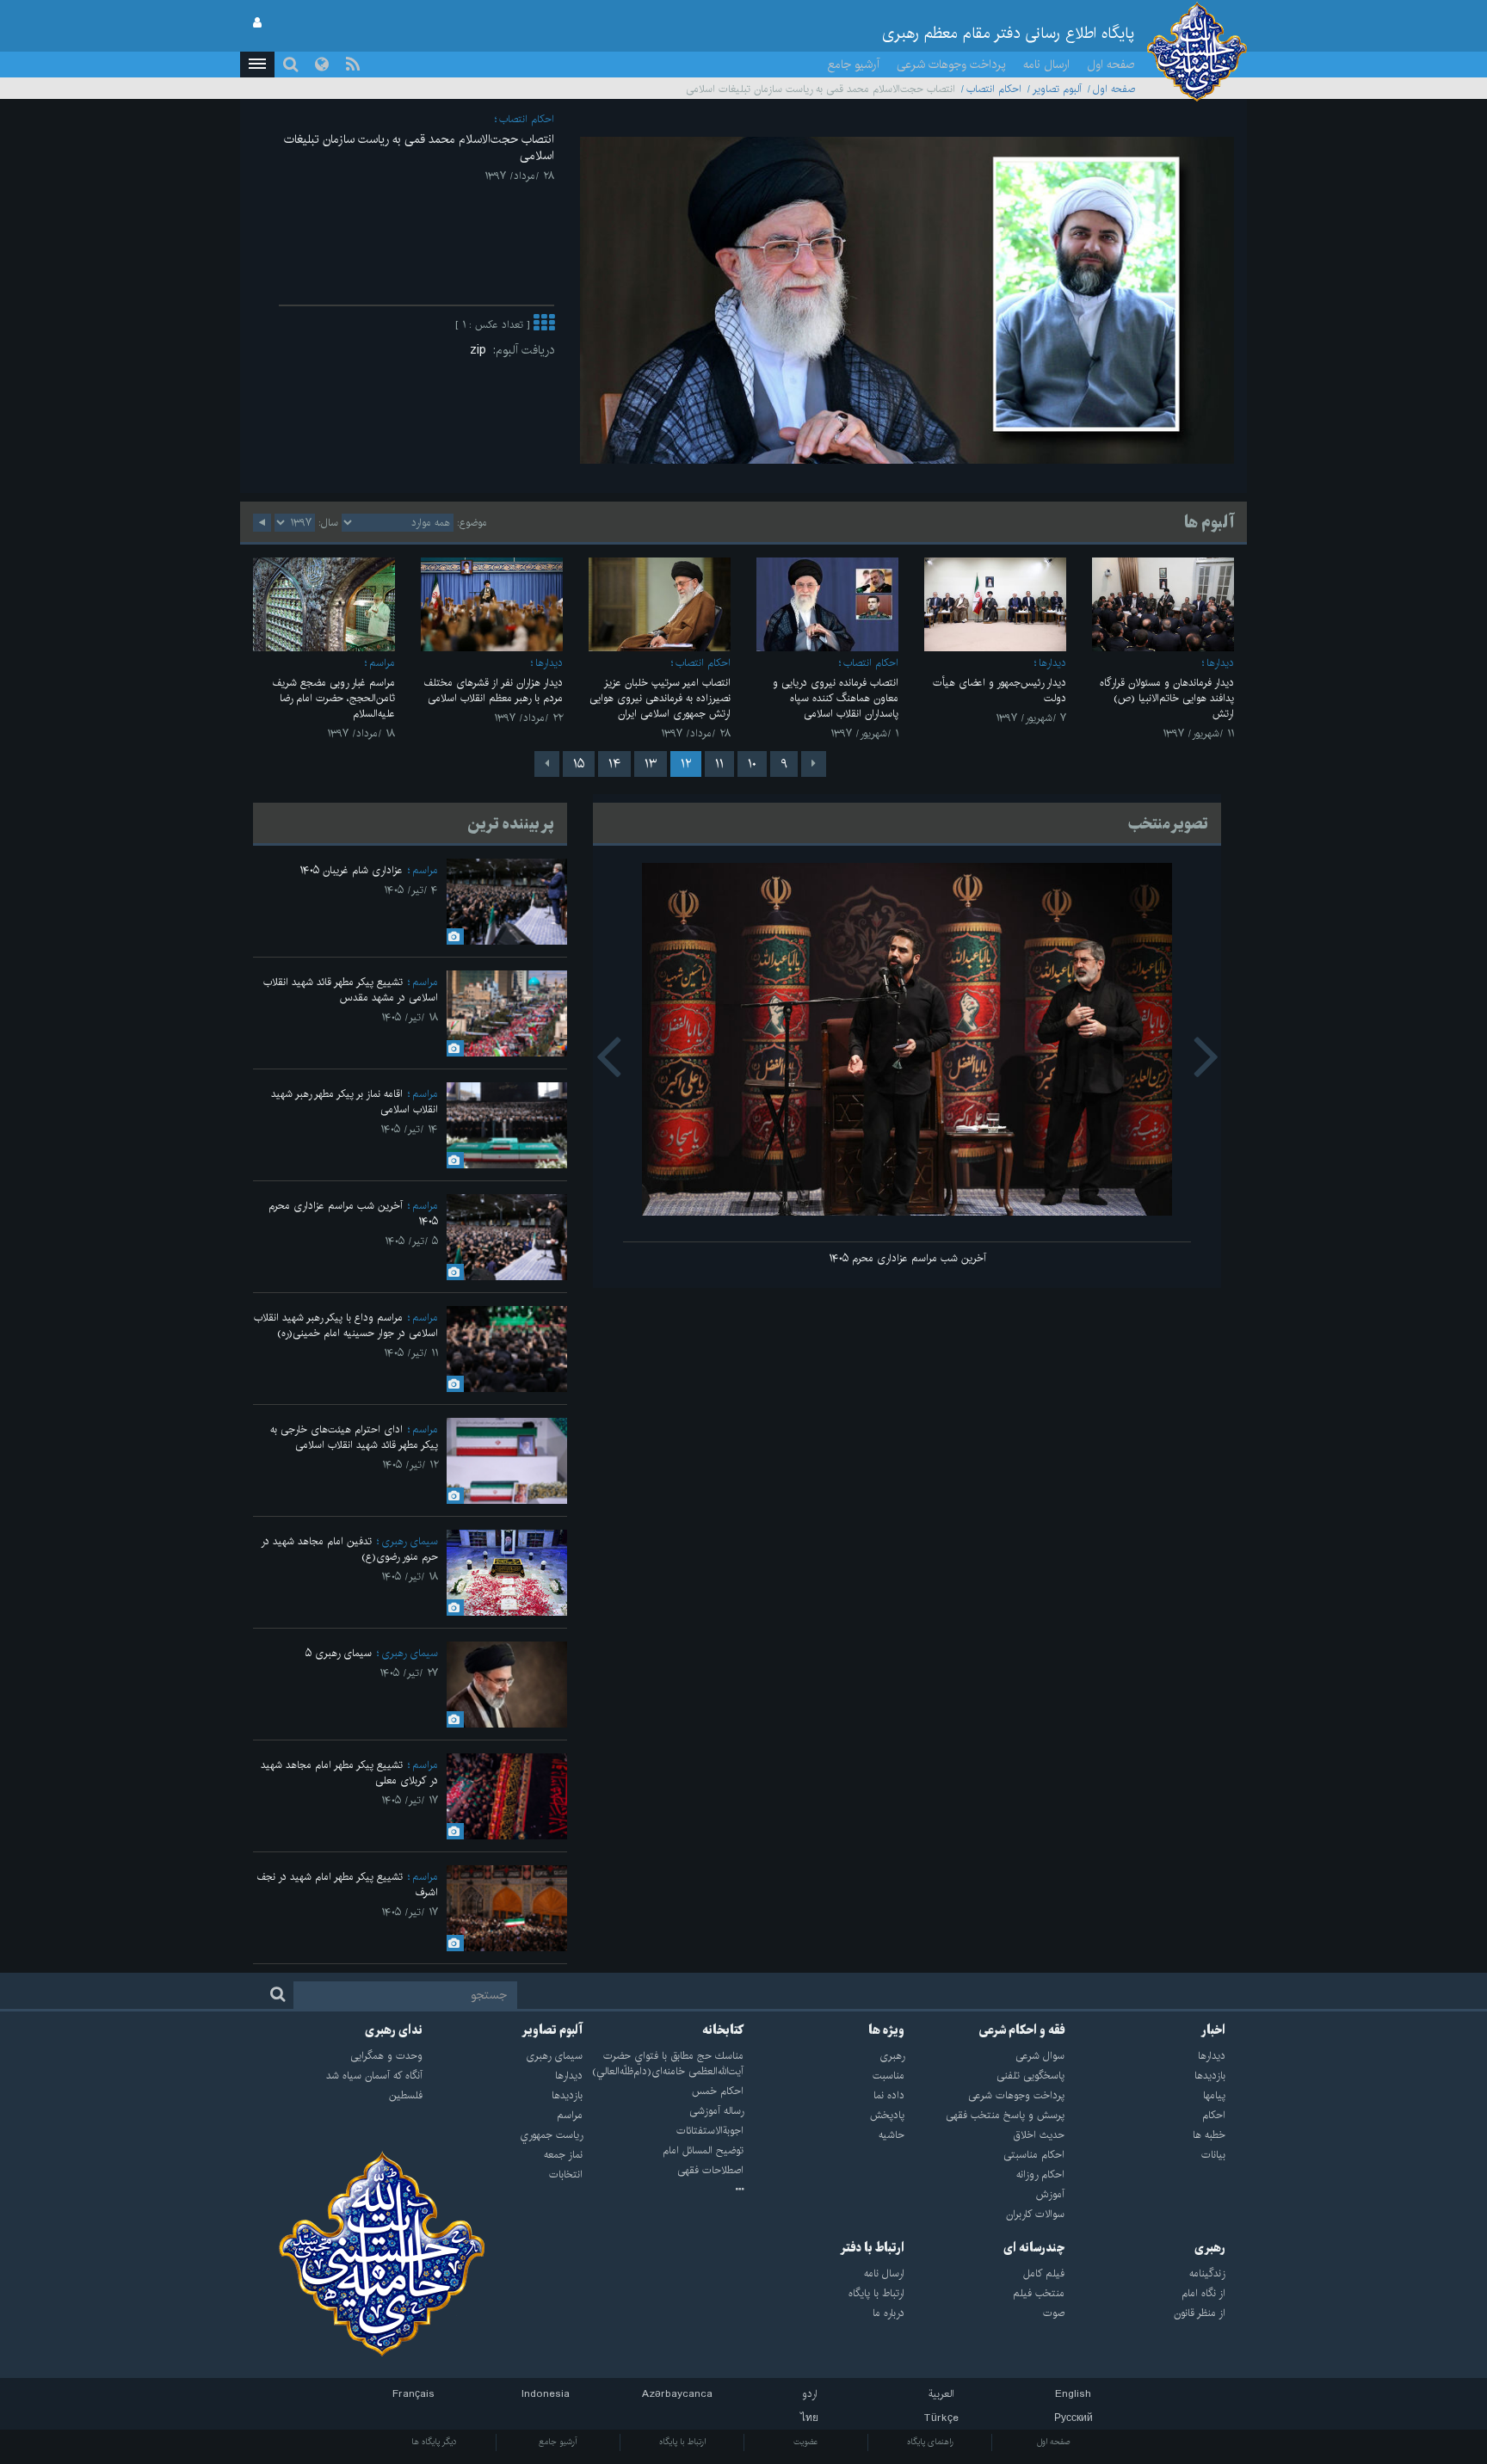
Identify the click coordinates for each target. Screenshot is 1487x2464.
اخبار (1213, 2030)
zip (481, 350)
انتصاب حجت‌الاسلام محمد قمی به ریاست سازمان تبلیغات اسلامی (419, 148)
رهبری (1210, 2248)
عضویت (806, 2442)
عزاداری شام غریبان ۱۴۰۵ (351, 870)
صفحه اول (1111, 65)
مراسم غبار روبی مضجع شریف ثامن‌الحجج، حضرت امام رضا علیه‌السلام (333, 698)
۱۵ (579, 764)
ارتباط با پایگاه (682, 2442)
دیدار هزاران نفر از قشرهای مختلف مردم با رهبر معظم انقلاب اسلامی (493, 690)
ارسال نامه (1046, 65)
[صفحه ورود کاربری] (257, 23)
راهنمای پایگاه (930, 2442)
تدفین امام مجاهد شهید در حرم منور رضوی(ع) (349, 1549)
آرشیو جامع (854, 65)
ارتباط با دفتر (872, 2248)
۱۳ (651, 764)
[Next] (547, 764)
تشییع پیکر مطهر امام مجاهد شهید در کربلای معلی (349, 1773)
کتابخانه (723, 2030)
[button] (257, 65)
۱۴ (614, 764)
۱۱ (719, 764)
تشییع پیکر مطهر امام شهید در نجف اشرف (347, 1885)
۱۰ (752, 764)
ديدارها (1220, 663)
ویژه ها (886, 2030)
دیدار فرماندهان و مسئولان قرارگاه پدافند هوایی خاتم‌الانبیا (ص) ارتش (1167, 698)
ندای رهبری (394, 2030)
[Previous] (814, 764)
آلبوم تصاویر (1057, 89)
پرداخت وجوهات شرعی (951, 65)
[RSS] (353, 65)
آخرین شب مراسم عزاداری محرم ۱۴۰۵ (907, 1258)
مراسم (382, 663)
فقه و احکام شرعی (1022, 2030)
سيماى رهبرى (410, 1541)
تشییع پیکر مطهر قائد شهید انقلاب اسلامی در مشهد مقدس (351, 990)
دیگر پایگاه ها (434, 2442)
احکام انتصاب (994, 89)
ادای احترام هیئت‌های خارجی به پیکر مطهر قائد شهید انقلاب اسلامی (354, 1437)
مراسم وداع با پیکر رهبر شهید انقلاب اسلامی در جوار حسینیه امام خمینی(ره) (346, 1325)
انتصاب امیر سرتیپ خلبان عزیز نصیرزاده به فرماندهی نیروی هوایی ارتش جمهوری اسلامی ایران (660, 698)
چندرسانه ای (1034, 2248)
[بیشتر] (544, 325)
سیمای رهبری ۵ (339, 1653)
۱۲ (686, 764)
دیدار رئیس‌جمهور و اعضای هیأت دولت (1000, 690)
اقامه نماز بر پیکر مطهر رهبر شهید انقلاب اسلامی (355, 1102)
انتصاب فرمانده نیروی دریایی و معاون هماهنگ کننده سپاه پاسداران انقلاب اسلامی (836, 698)
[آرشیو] (663, 2190)
